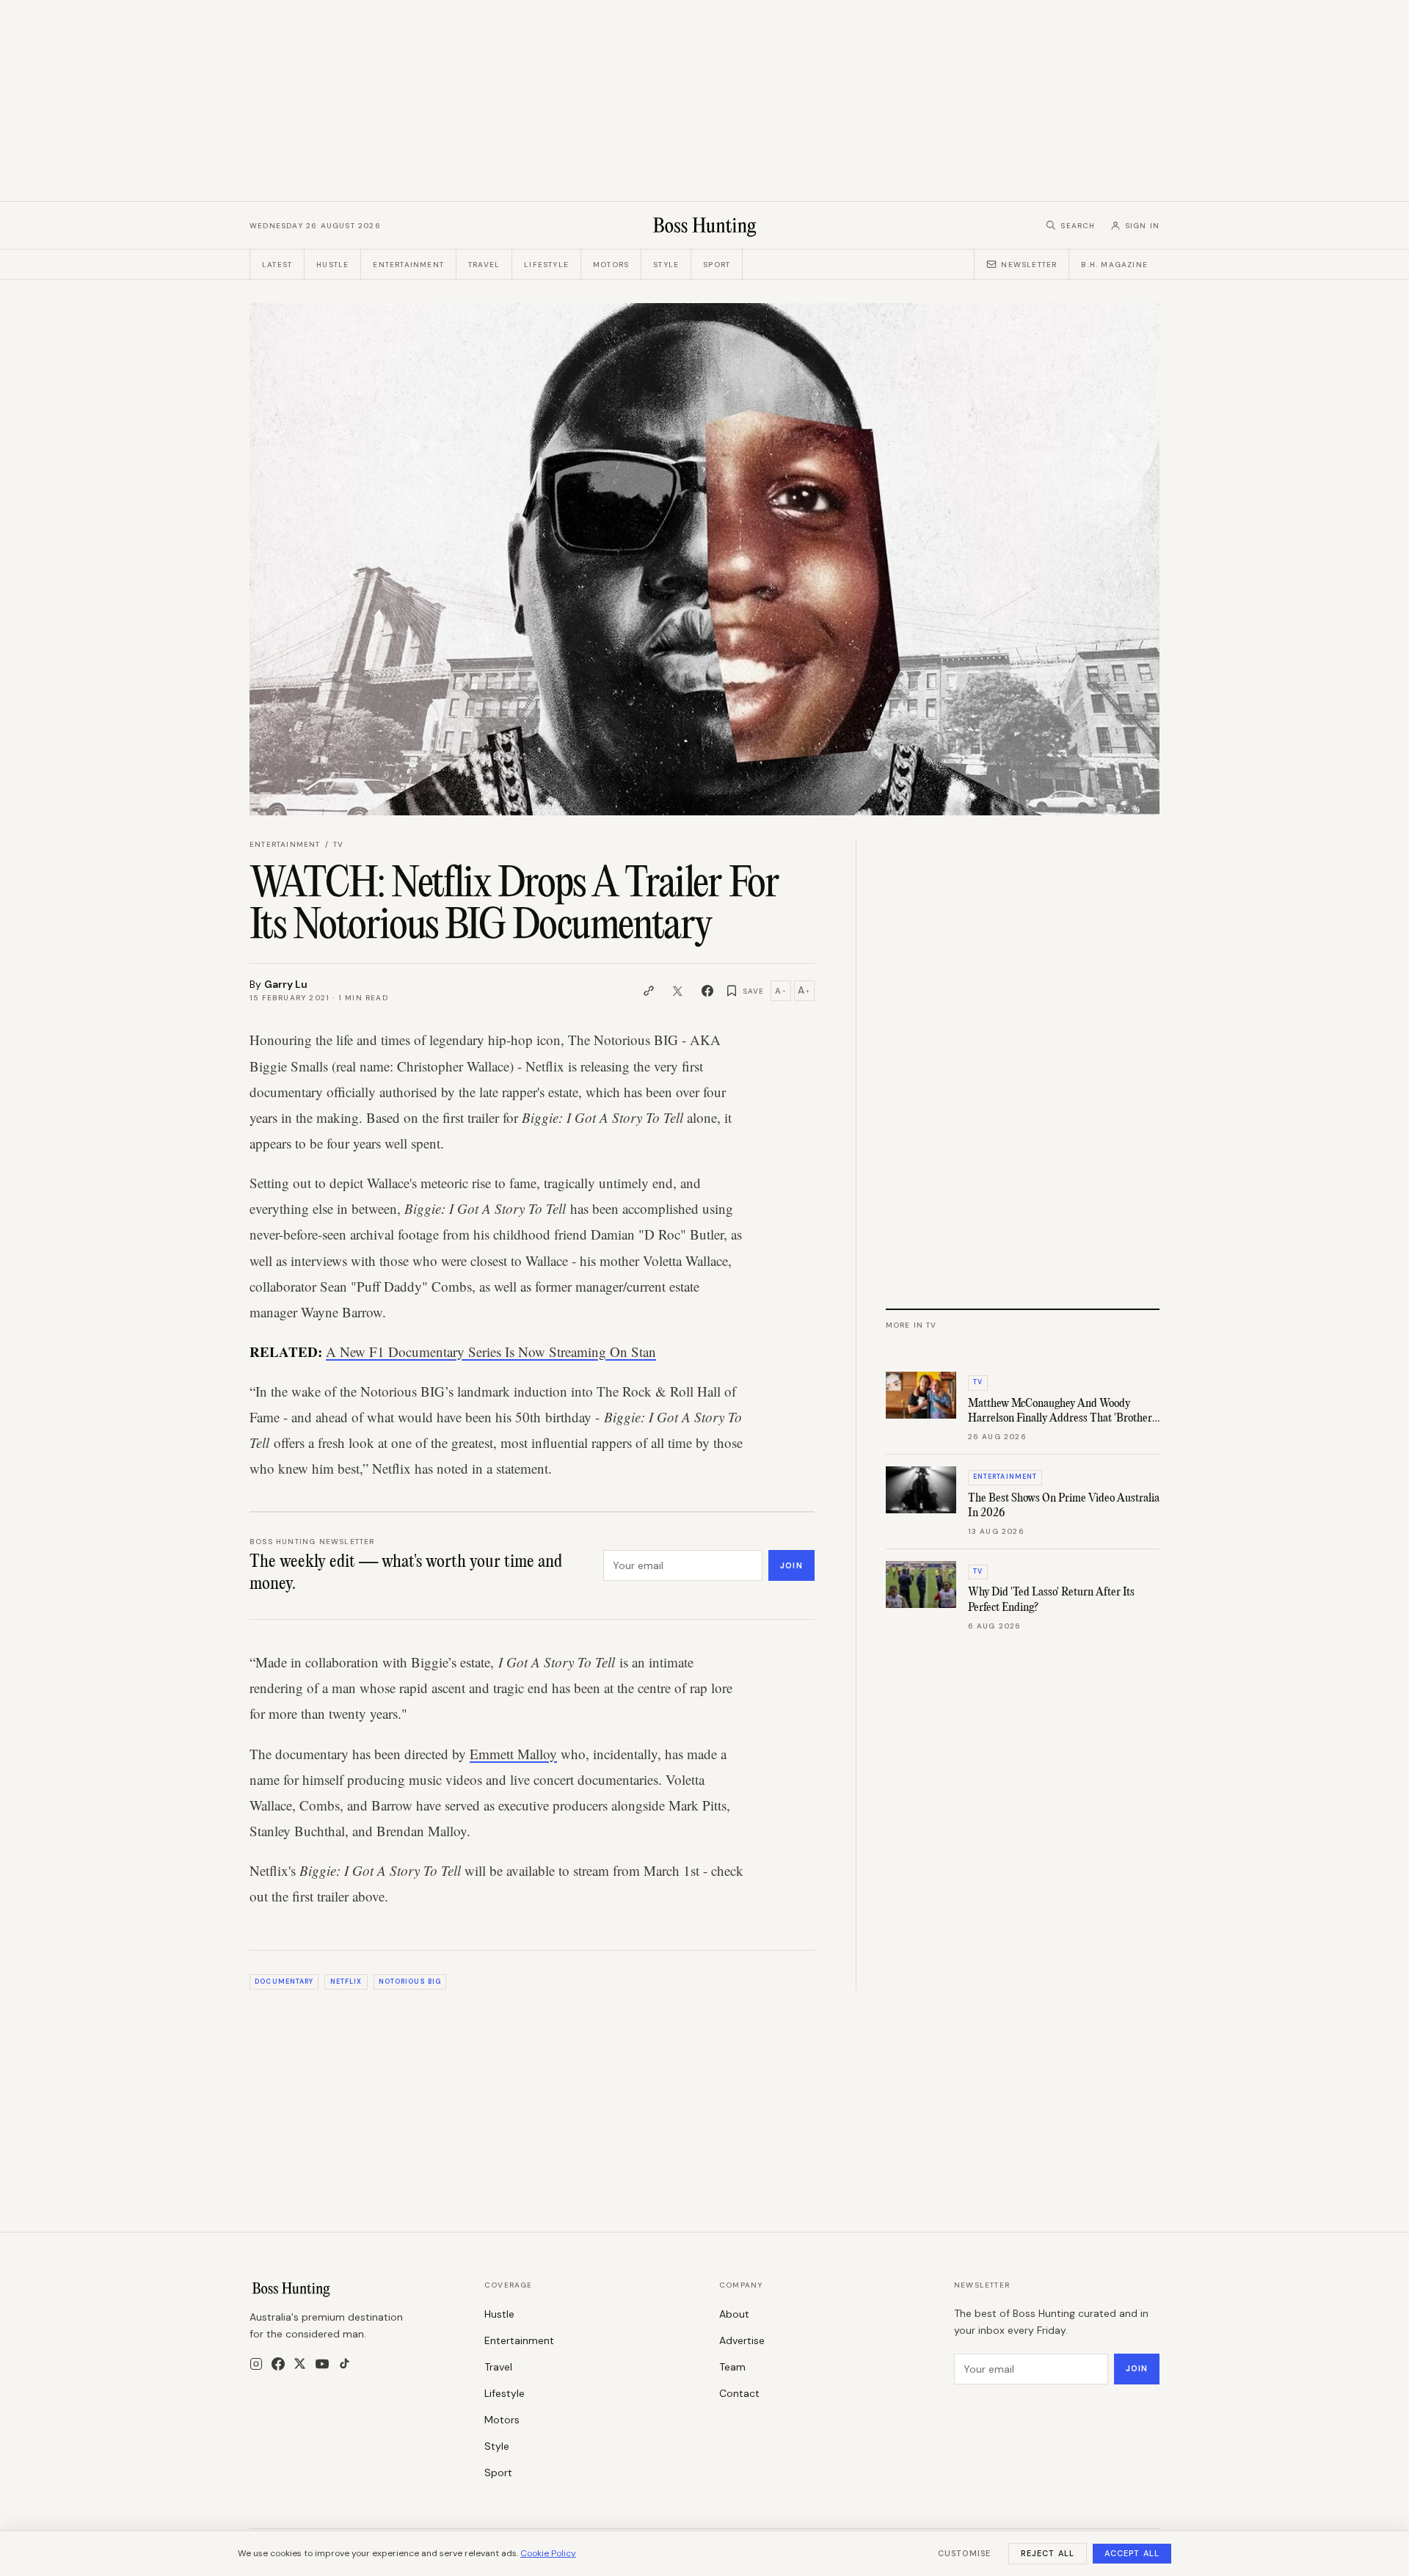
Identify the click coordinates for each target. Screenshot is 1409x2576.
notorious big (410, 1982)
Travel (484, 265)
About (734, 2314)
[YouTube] (322, 2364)
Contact (739, 2393)
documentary (284, 1982)
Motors (611, 265)
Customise (964, 2553)
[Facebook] (278, 2364)
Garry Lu (286, 984)
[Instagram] (256, 2364)
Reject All (1048, 2553)
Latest (277, 265)
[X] (300, 2364)
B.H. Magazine (1114, 265)
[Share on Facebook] (707, 991)
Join (791, 1565)
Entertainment (408, 265)
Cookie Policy (548, 2553)
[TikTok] (345, 2364)
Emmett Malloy (513, 1754)
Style (666, 265)
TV (338, 844)
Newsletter (1029, 265)
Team (732, 2367)
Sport (717, 265)
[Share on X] (678, 991)
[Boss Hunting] (705, 225)
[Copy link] (649, 991)
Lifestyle (546, 265)
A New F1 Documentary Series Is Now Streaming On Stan (491, 1351)
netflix (346, 1982)
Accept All (1132, 2553)
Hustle (332, 265)
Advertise (742, 2340)
